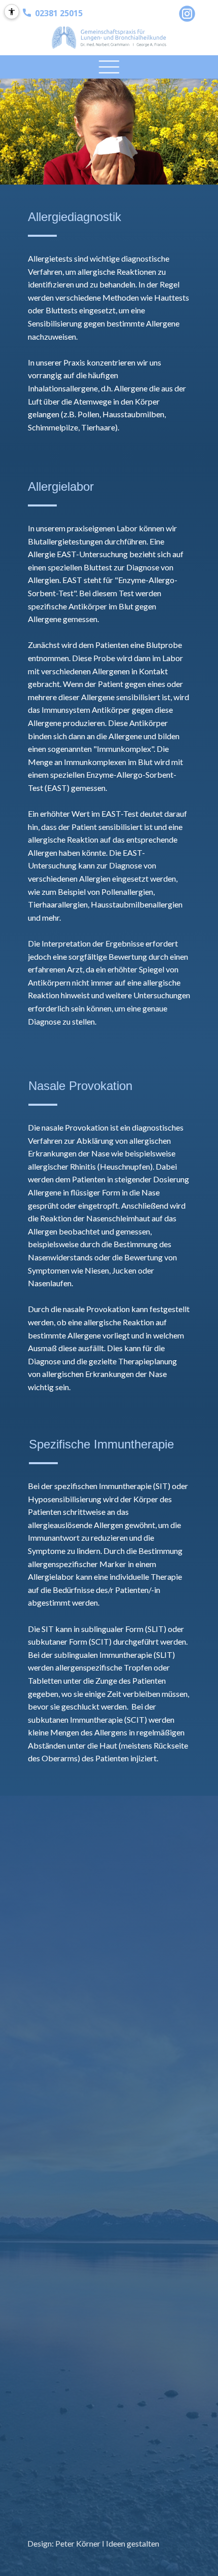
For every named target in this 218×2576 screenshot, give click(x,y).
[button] (109, 67)
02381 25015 (57, 13)
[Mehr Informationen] (187, 14)
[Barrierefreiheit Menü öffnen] (12, 12)
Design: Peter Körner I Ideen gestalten (93, 2543)
